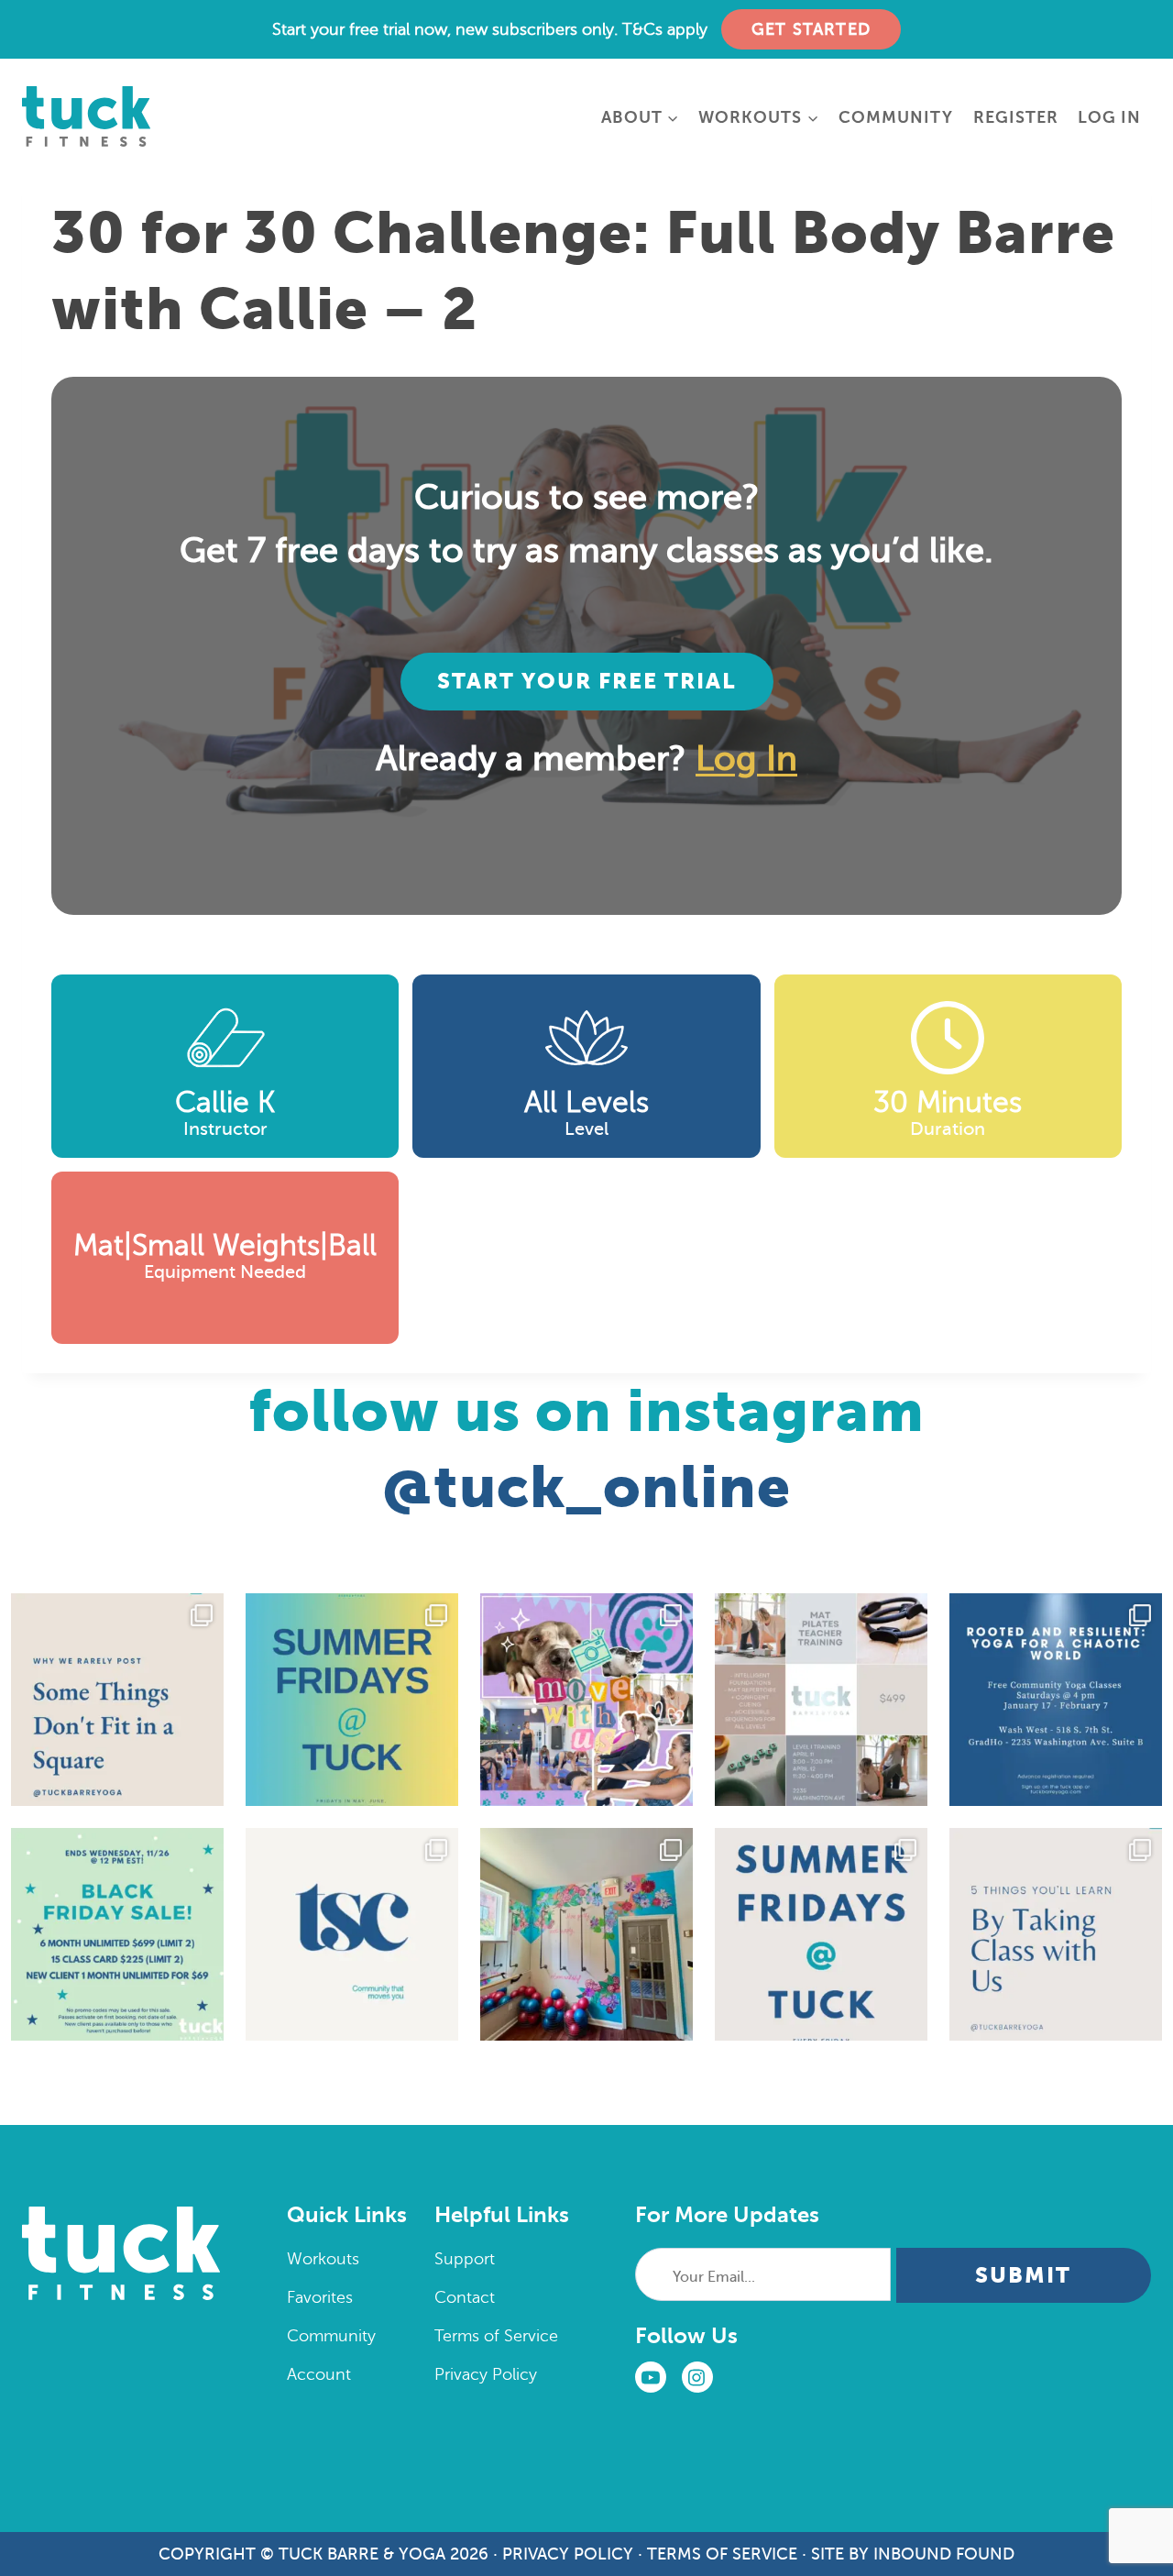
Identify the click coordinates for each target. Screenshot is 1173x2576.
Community (896, 117)
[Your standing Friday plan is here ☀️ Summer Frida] (352, 1700)
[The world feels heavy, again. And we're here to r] (1056, 1700)
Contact (465, 2297)
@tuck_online (586, 1487)
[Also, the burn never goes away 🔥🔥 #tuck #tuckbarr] (1056, 1934)
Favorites (320, 2297)
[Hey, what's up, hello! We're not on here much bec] (117, 1700)
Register (1016, 117)
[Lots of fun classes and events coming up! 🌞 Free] (586, 1700)
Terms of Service (496, 2336)
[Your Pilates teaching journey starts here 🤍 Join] (821, 1700)
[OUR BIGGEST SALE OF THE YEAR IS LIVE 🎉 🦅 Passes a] (117, 1934)
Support (465, 2259)
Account (319, 2374)
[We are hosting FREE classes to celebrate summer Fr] (821, 1934)
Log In (1109, 117)
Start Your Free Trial (587, 681)
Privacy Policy (486, 2374)
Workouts (323, 2259)
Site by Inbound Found (913, 2554)
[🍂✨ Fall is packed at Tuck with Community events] (352, 1934)
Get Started (811, 29)
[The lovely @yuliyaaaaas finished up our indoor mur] (586, 1934)
